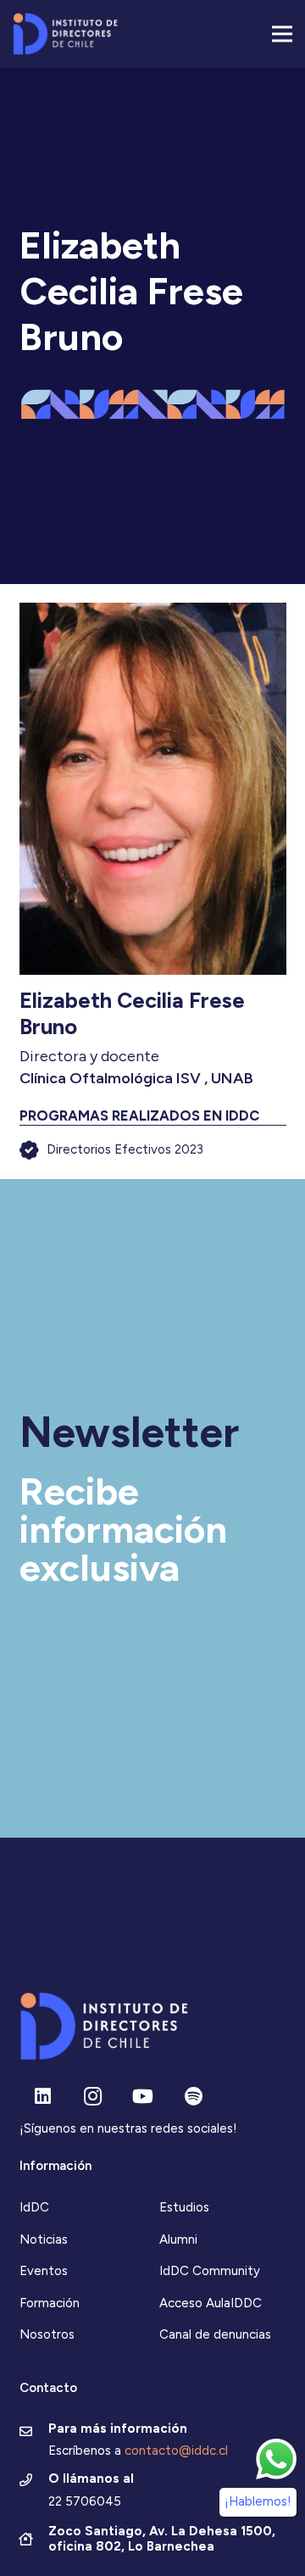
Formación (50, 2303)
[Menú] (282, 34)
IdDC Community (210, 2271)
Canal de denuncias (215, 2334)
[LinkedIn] (43, 2097)
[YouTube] (143, 2097)
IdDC (34, 2207)
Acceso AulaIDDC (211, 2303)
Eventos (44, 2271)
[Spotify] (194, 2097)
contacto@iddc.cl (176, 2451)
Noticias (44, 2239)
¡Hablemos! (258, 2501)
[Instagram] (93, 2097)
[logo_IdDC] (65, 34)
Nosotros (47, 2334)
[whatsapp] (276, 2459)
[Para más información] (34, 2433)
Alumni (178, 2239)
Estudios (184, 2207)
